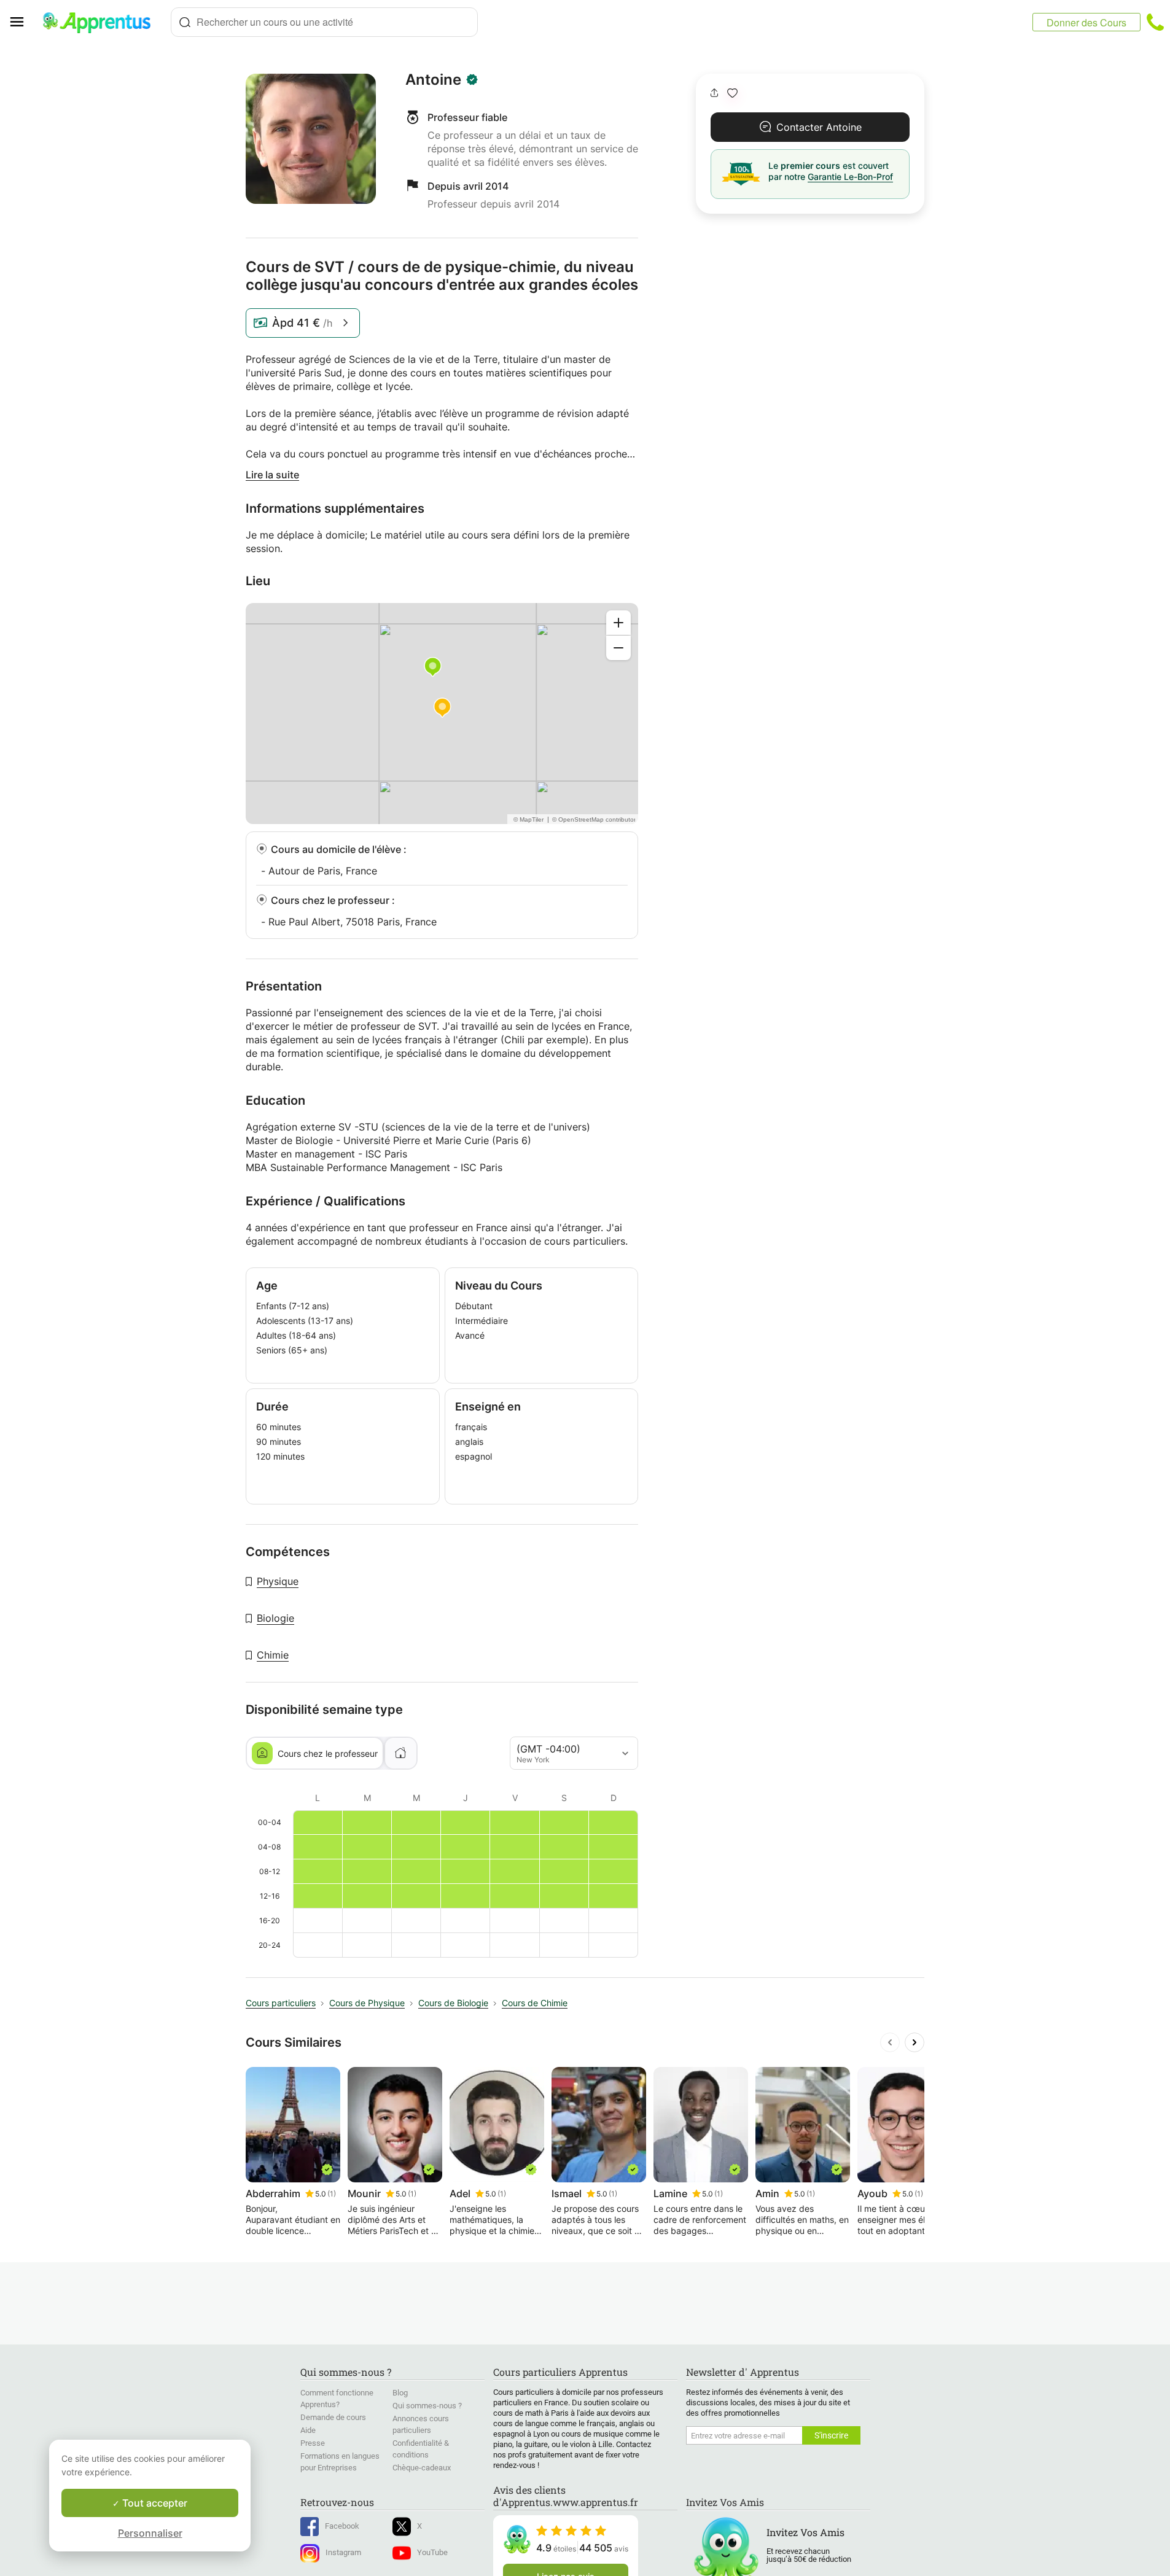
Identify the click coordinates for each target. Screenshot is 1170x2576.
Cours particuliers (281, 2003)
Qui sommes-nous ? (427, 2406)
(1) (332, 2194)
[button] (732, 93)
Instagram (343, 2552)
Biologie (275, 1618)
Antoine (433, 80)
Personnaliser (150, 2533)
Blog (400, 2393)
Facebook (342, 2526)
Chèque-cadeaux (422, 2468)
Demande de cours (333, 2417)
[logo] (102, 22)
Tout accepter (154, 2503)
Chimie (273, 1655)
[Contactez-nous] (1155, 22)
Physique (278, 1581)
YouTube (432, 2552)
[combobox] (324, 22)
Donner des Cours (1086, 22)
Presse (313, 2443)
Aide (308, 2430)
